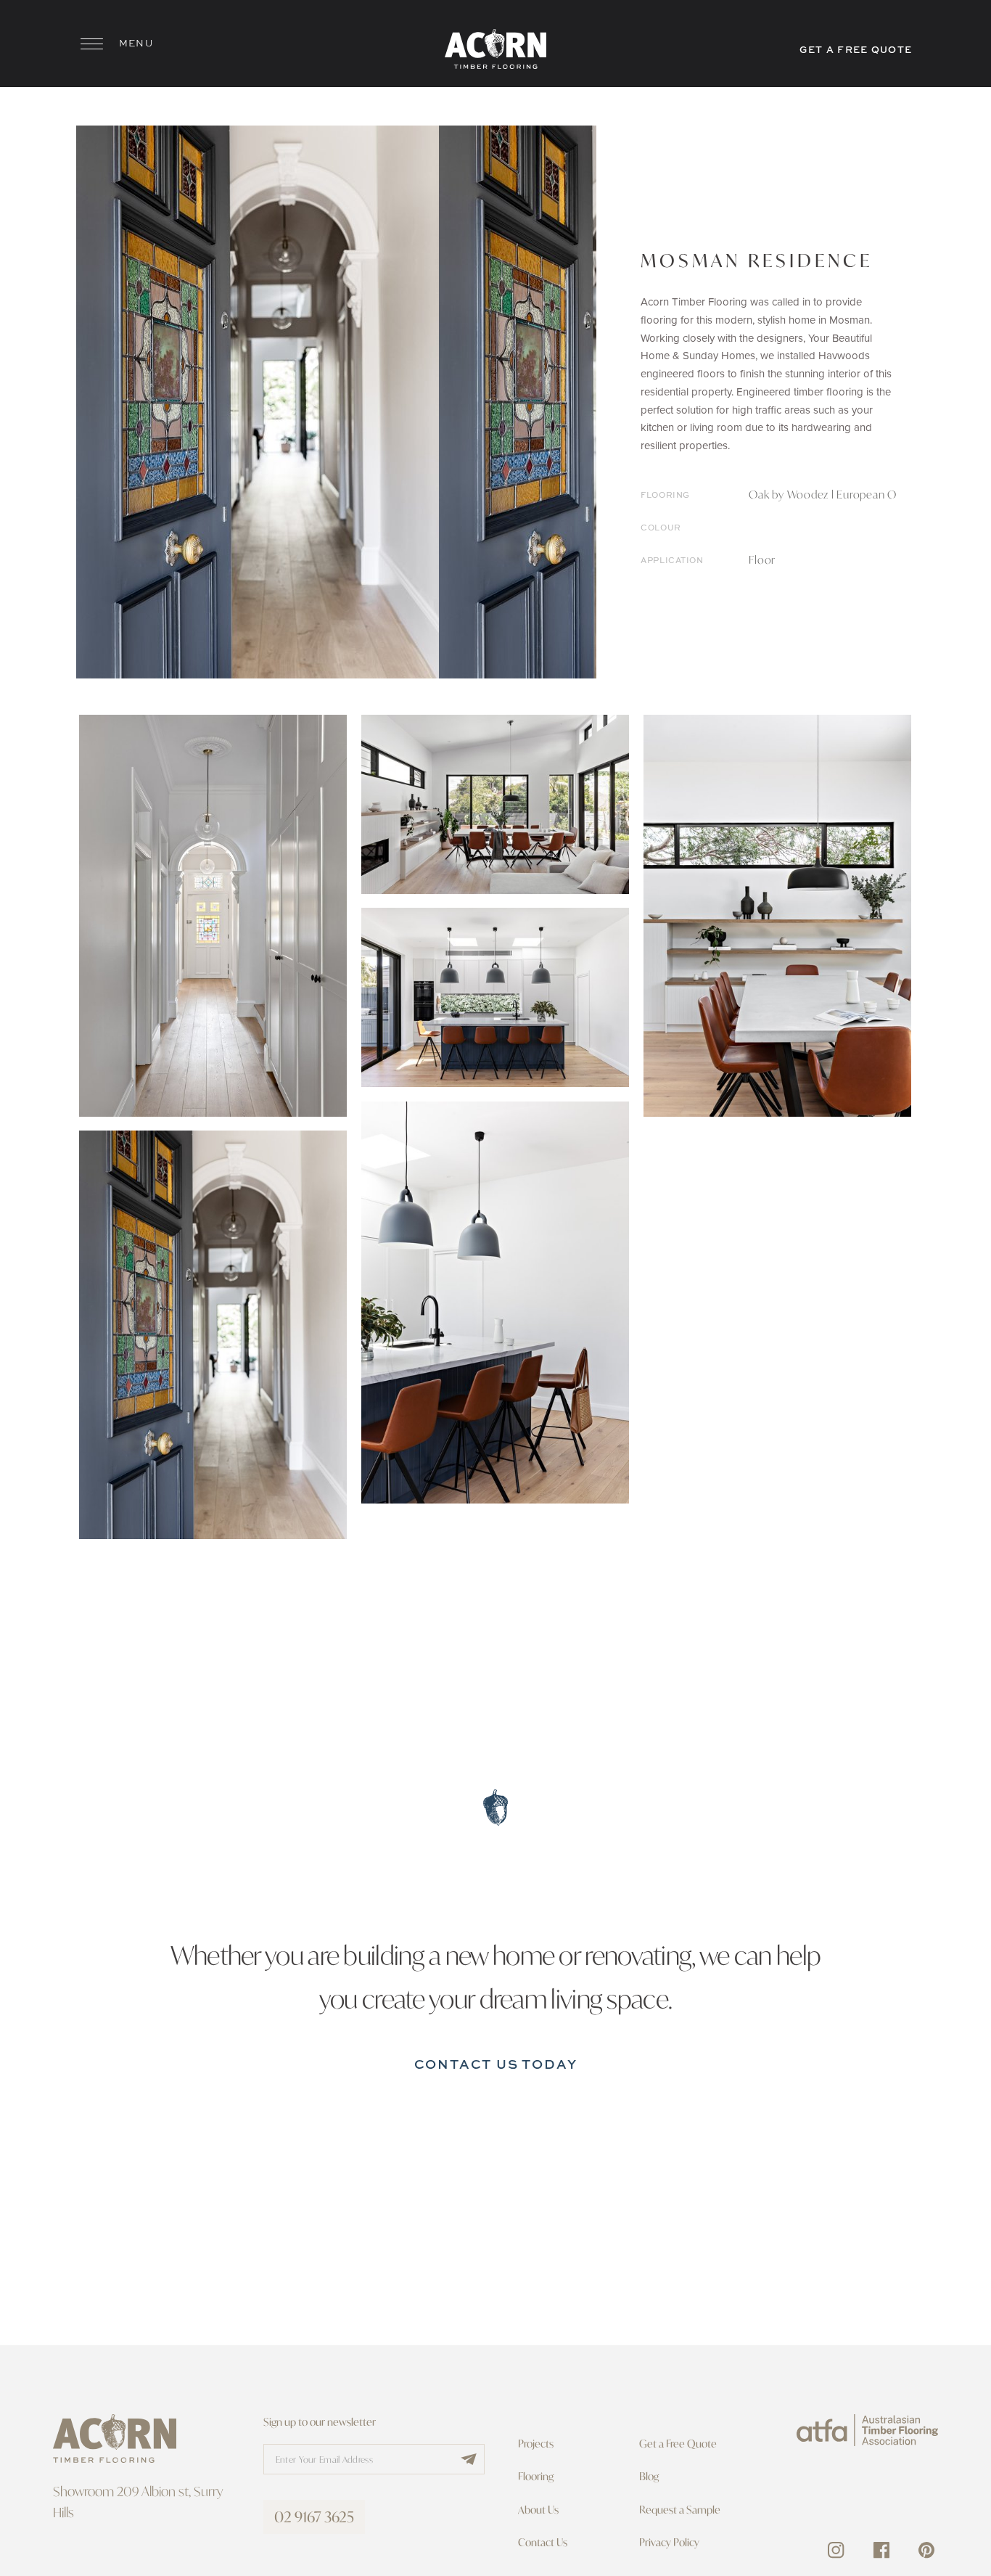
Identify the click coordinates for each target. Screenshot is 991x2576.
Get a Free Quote (678, 2444)
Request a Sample (680, 2510)
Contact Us (543, 2542)
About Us (538, 2510)
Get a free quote (856, 49)
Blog (649, 2476)
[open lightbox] (258, 402)
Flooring (536, 2476)
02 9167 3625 (314, 2517)
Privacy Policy (669, 2542)
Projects (536, 2444)
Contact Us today (496, 2064)
